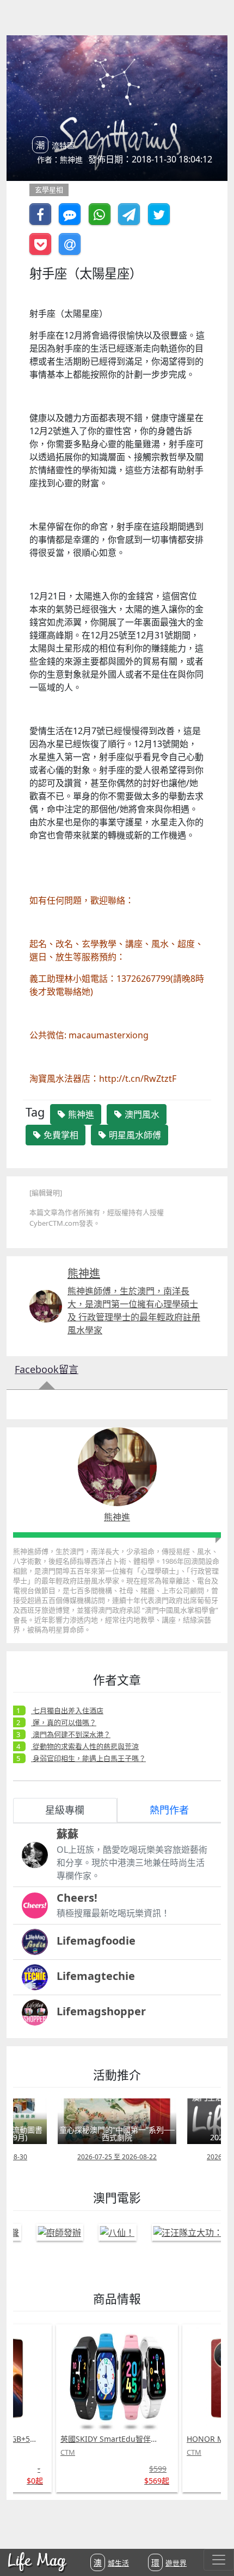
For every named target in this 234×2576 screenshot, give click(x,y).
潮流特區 (55, 145)
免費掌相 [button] (60, 1135)
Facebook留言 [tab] (47, 1369)
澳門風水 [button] (141, 1114)
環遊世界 (169, 2562)
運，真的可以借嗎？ (64, 1722)
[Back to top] (214, 2533)
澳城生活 (111, 2562)
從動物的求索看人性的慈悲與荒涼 (85, 1746)
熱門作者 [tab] (169, 1810)
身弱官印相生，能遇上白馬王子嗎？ (88, 1758)
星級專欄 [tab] (65, 1810)
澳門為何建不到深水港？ (71, 1734)
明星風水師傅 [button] (134, 1135)
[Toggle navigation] (219, 2560)
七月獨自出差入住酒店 (67, 1710)
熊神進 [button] (80, 1114)
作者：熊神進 (60, 159)
